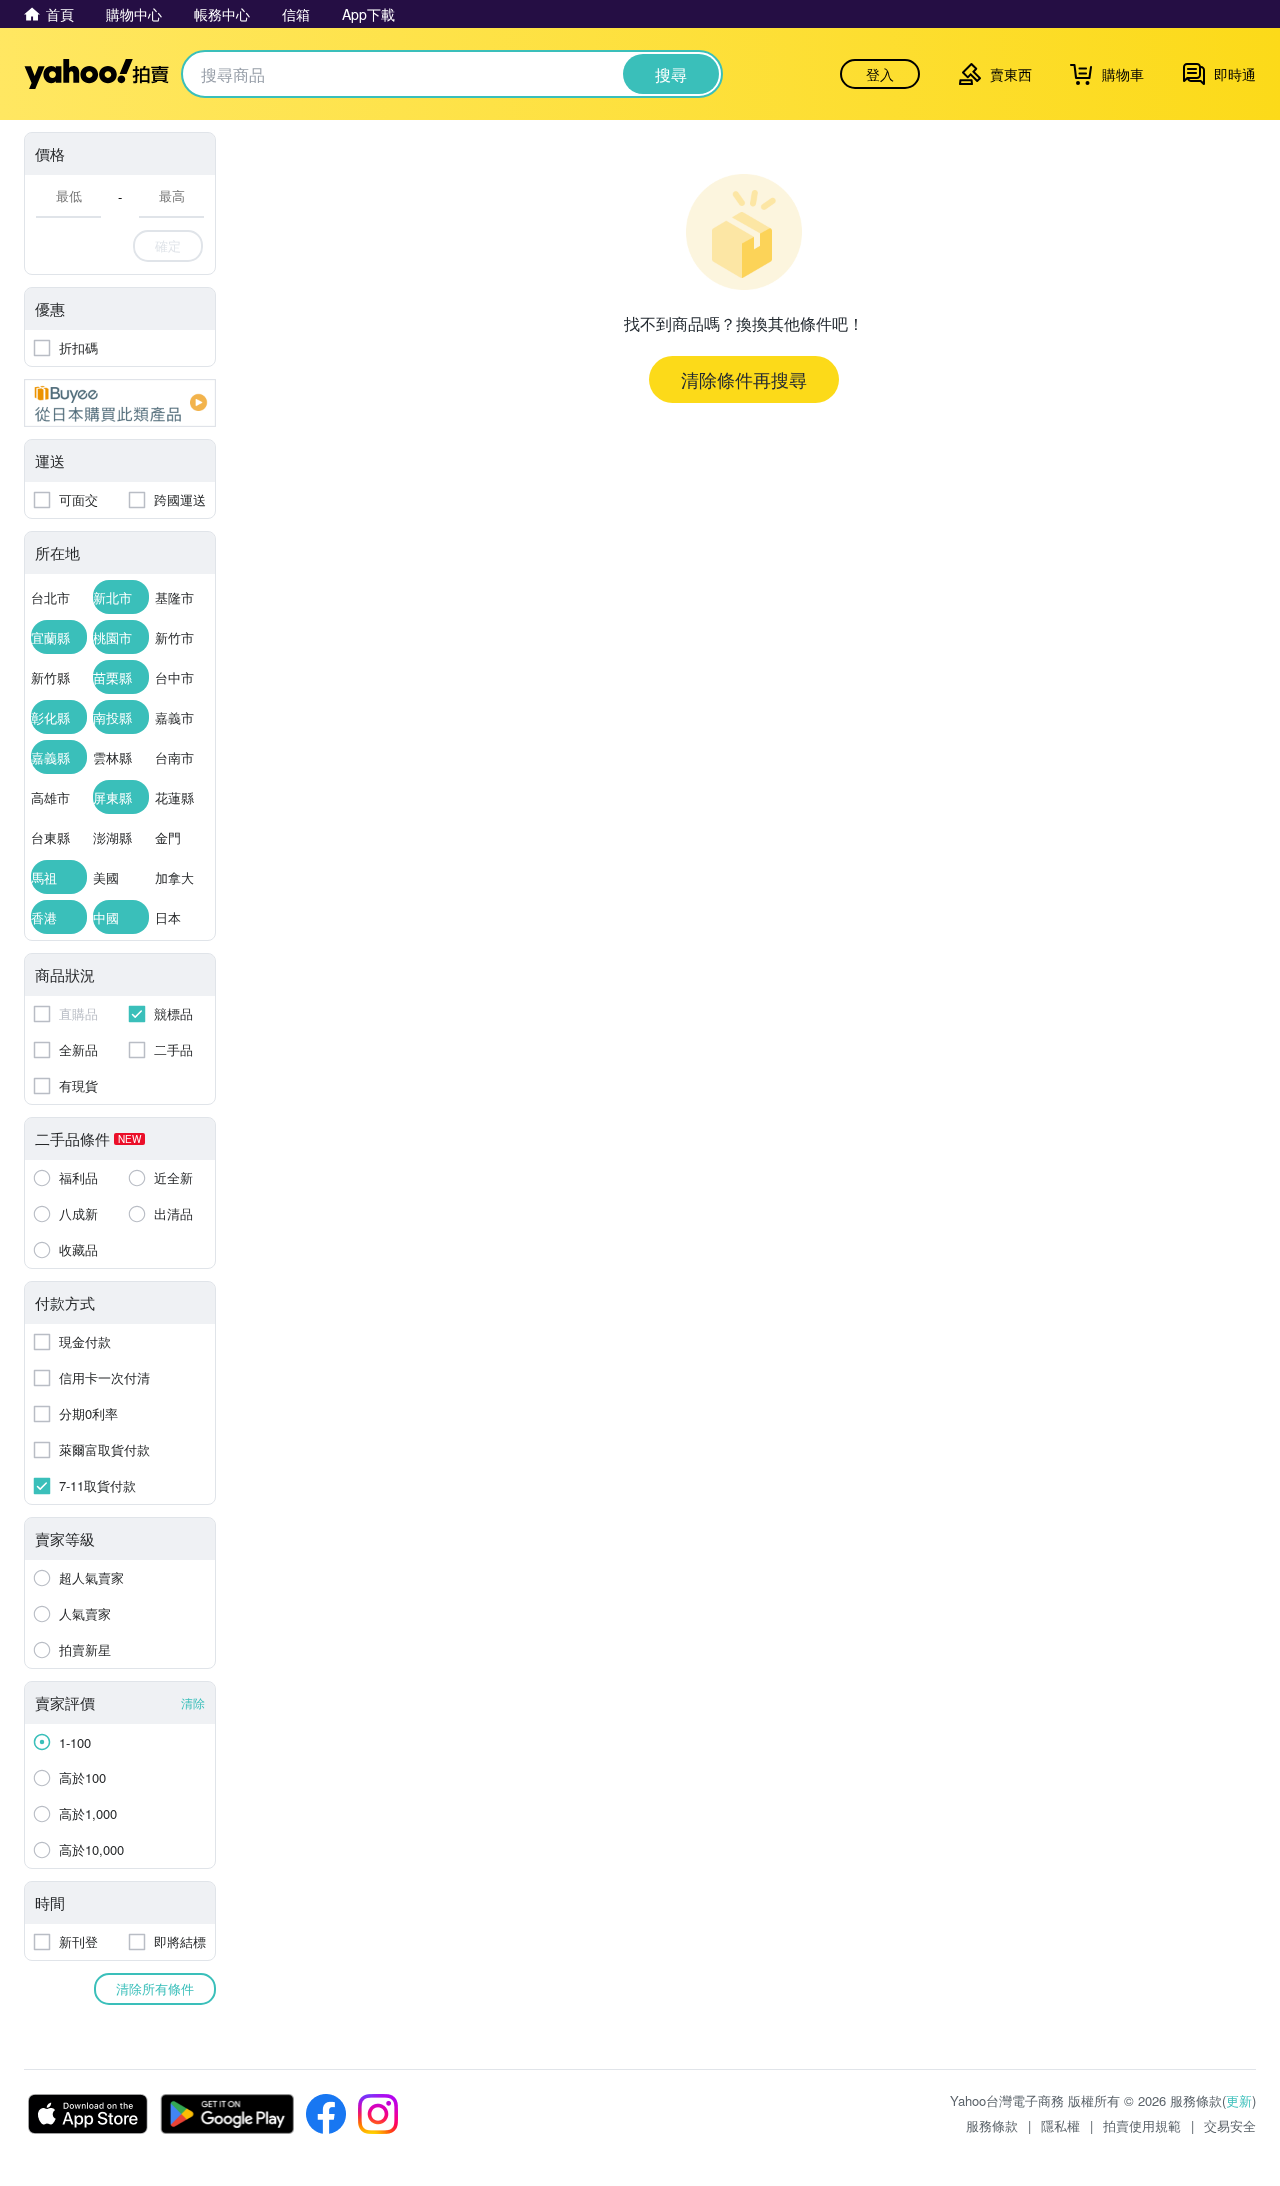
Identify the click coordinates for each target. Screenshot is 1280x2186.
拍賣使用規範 (1142, 2125)
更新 (1239, 2100)
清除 (193, 1702)
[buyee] (120, 403)
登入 (880, 74)
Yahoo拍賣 (96, 74)
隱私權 (1060, 2125)
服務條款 (992, 2125)
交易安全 (1230, 2125)
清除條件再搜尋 (744, 379)
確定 (168, 245)
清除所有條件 (155, 1988)
